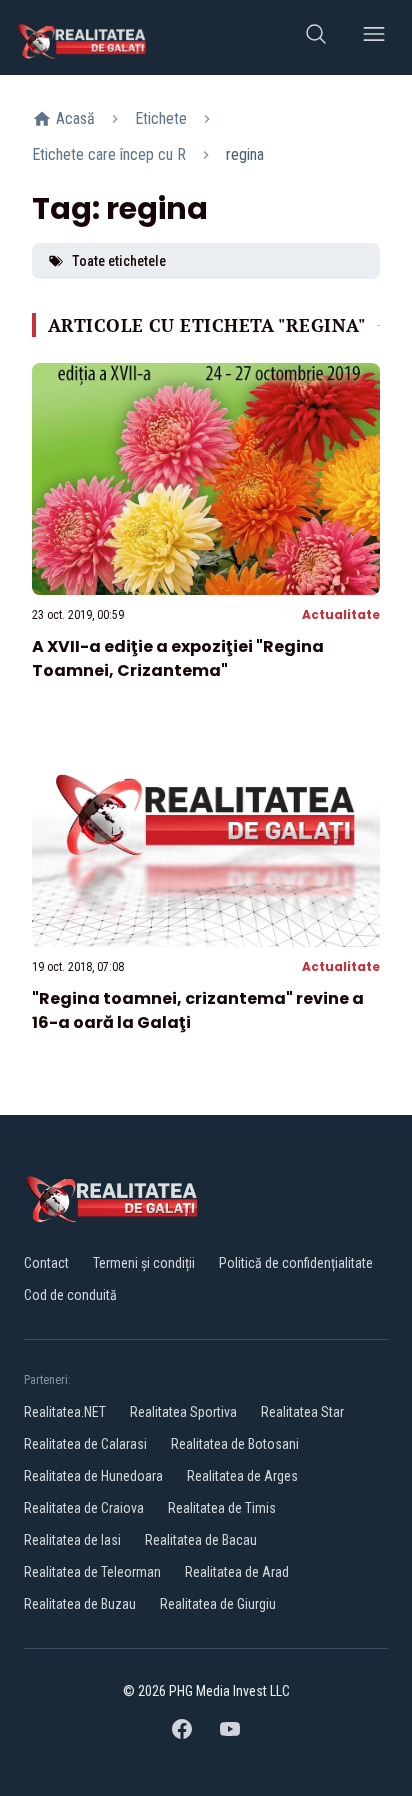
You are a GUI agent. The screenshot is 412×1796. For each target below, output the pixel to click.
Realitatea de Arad (237, 1572)
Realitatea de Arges (242, 1476)
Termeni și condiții (144, 1263)
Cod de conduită (70, 1295)
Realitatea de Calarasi (85, 1444)
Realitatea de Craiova (84, 1508)
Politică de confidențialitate (296, 1263)
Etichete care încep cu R (109, 154)
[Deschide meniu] (374, 37)
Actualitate (341, 614)
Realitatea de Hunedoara (93, 1476)
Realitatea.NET (65, 1412)
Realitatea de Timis (222, 1508)
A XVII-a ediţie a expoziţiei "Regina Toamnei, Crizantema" (178, 658)
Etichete (161, 118)
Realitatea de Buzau (80, 1604)
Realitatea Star (302, 1412)
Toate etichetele (119, 261)
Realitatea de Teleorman (92, 1572)
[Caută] (316, 37)
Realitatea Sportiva (183, 1412)
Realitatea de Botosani (235, 1444)
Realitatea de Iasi (72, 1540)
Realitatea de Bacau (201, 1540)
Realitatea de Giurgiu (218, 1604)
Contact (46, 1263)
